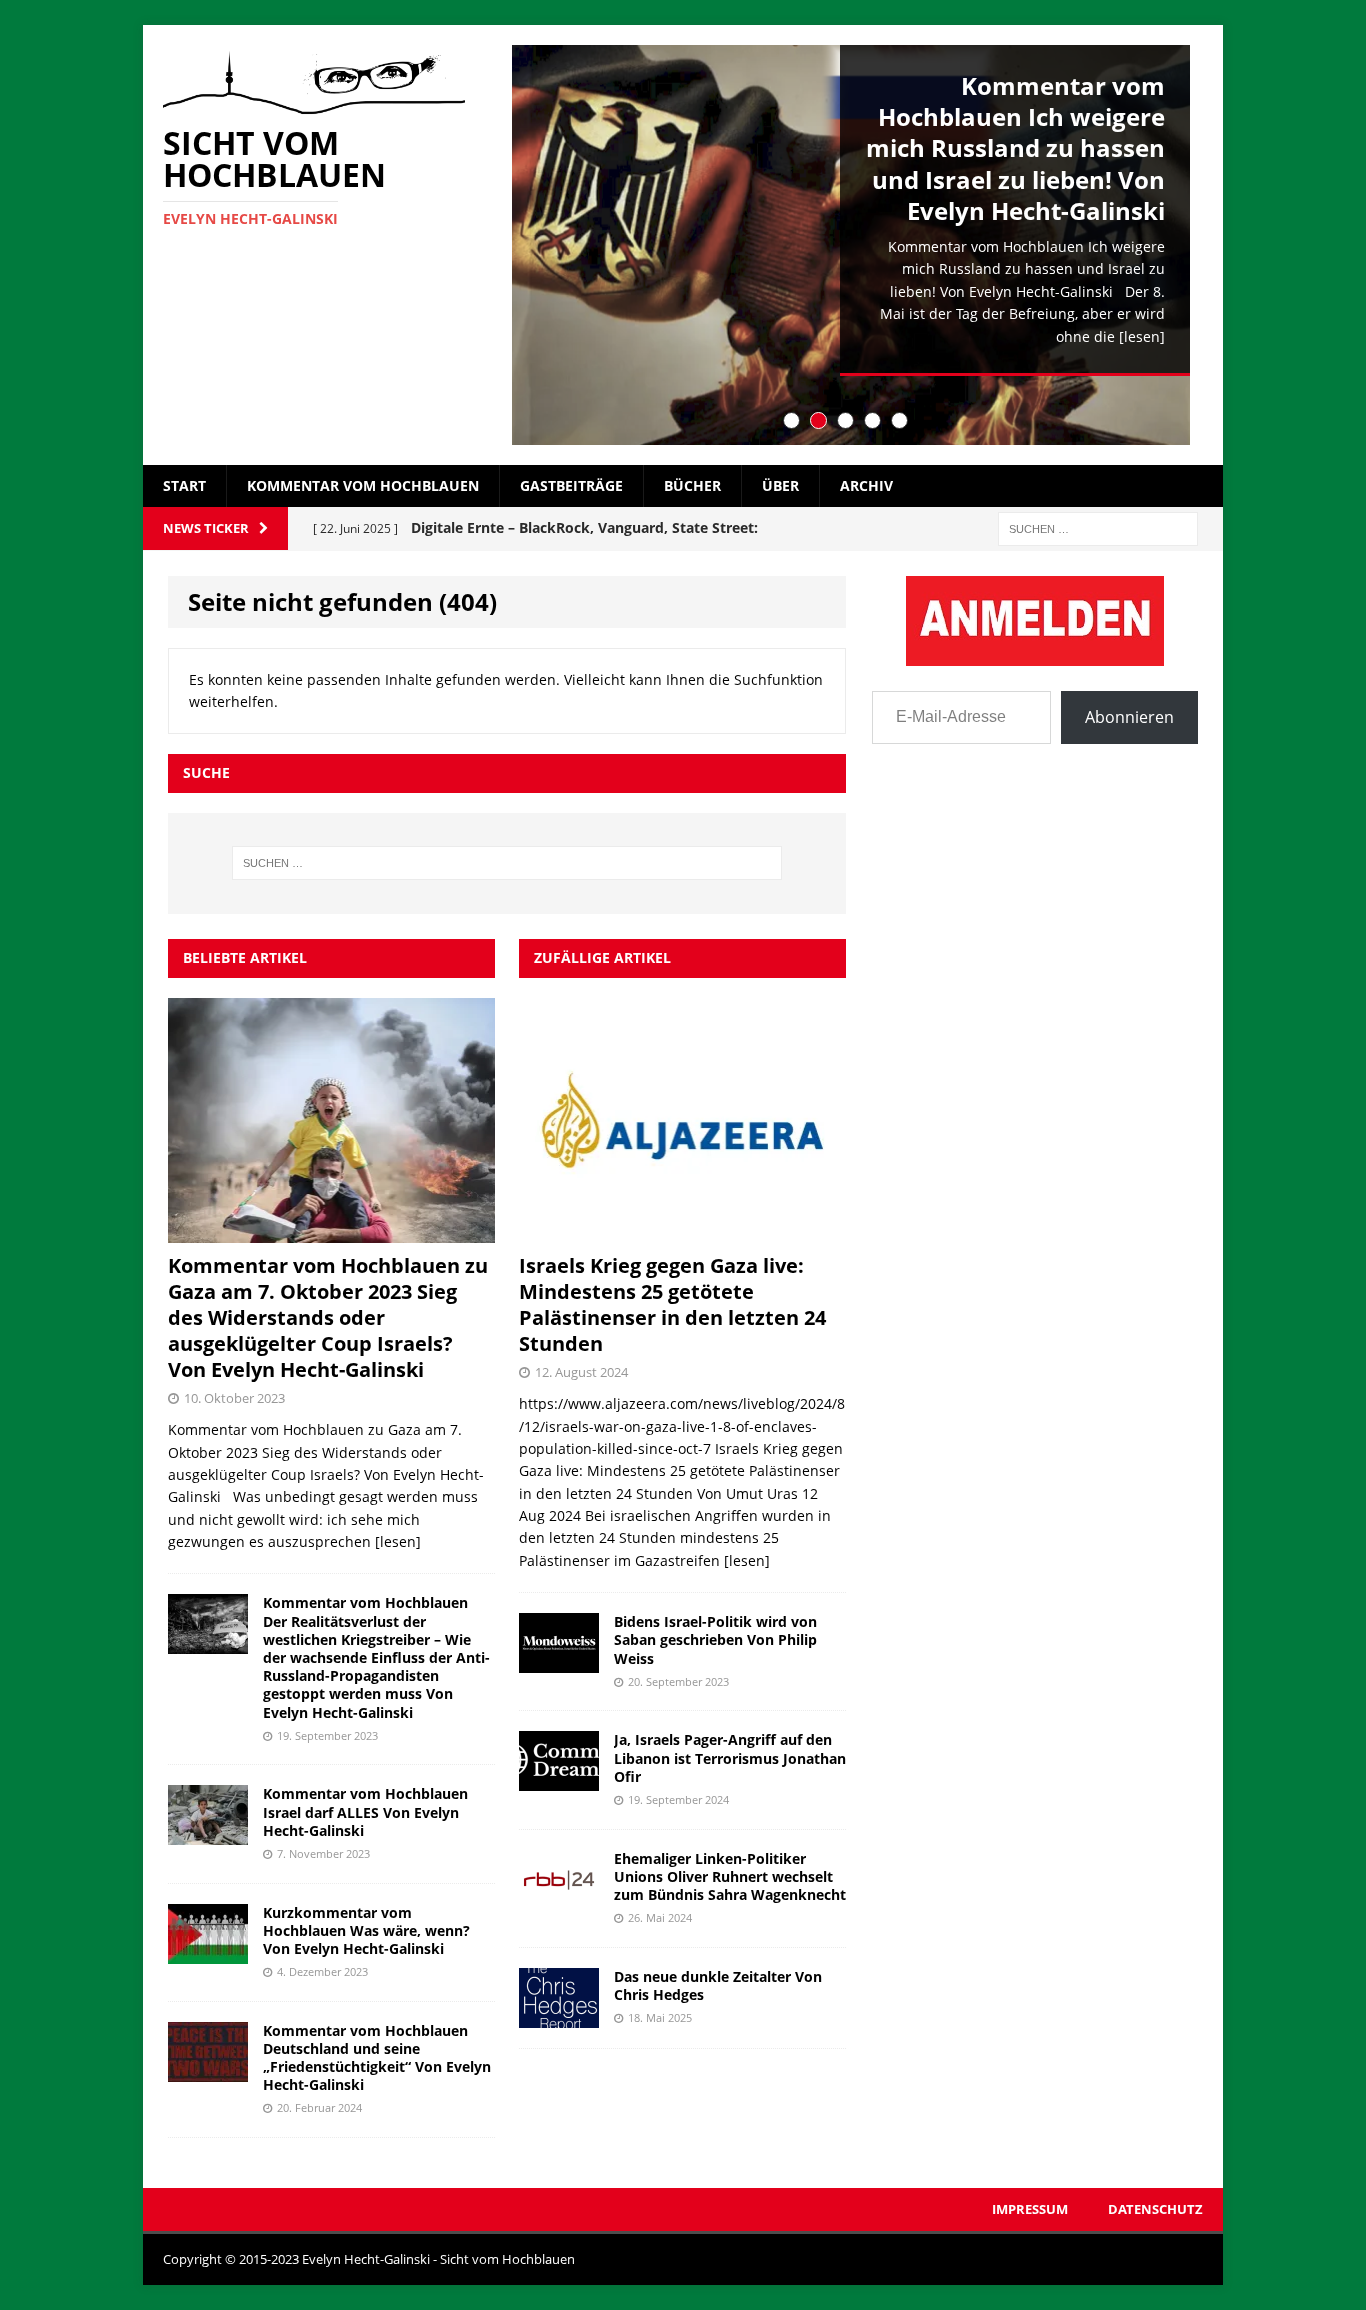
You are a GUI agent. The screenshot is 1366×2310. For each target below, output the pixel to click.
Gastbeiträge (571, 485)
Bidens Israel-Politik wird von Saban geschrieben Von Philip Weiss (715, 1639)
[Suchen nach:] (1098, 527)
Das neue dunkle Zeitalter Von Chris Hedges (718, 1985)
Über (780, 485)
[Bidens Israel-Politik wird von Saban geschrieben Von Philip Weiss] (559, 1661)
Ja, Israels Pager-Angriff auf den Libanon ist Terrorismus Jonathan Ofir (730, 1757)
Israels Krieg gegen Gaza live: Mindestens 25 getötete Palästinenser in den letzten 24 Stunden (672, 1304)
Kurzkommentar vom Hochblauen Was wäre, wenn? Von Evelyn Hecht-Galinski (366, 1930)
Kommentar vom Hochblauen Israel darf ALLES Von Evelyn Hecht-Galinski (365, 1811)
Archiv (866, 485)
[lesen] (1142, 336)
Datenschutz (1155, 2209)
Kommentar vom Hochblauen (363, 485)
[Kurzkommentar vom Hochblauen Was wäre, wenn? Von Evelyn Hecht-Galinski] (208, 1951)
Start (184, 485)
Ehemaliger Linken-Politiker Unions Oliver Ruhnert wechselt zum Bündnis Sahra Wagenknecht (730, 1876)
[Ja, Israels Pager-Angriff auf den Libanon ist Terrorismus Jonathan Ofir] (559, 1779)
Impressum (1030, 2209)
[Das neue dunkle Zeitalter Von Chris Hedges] (559, 2015)
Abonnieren (1129, 717)
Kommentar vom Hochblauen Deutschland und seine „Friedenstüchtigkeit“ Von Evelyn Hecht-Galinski (377, 2058)
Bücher (692, 485)
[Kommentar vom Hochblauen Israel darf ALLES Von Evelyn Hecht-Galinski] (208, 1833)
